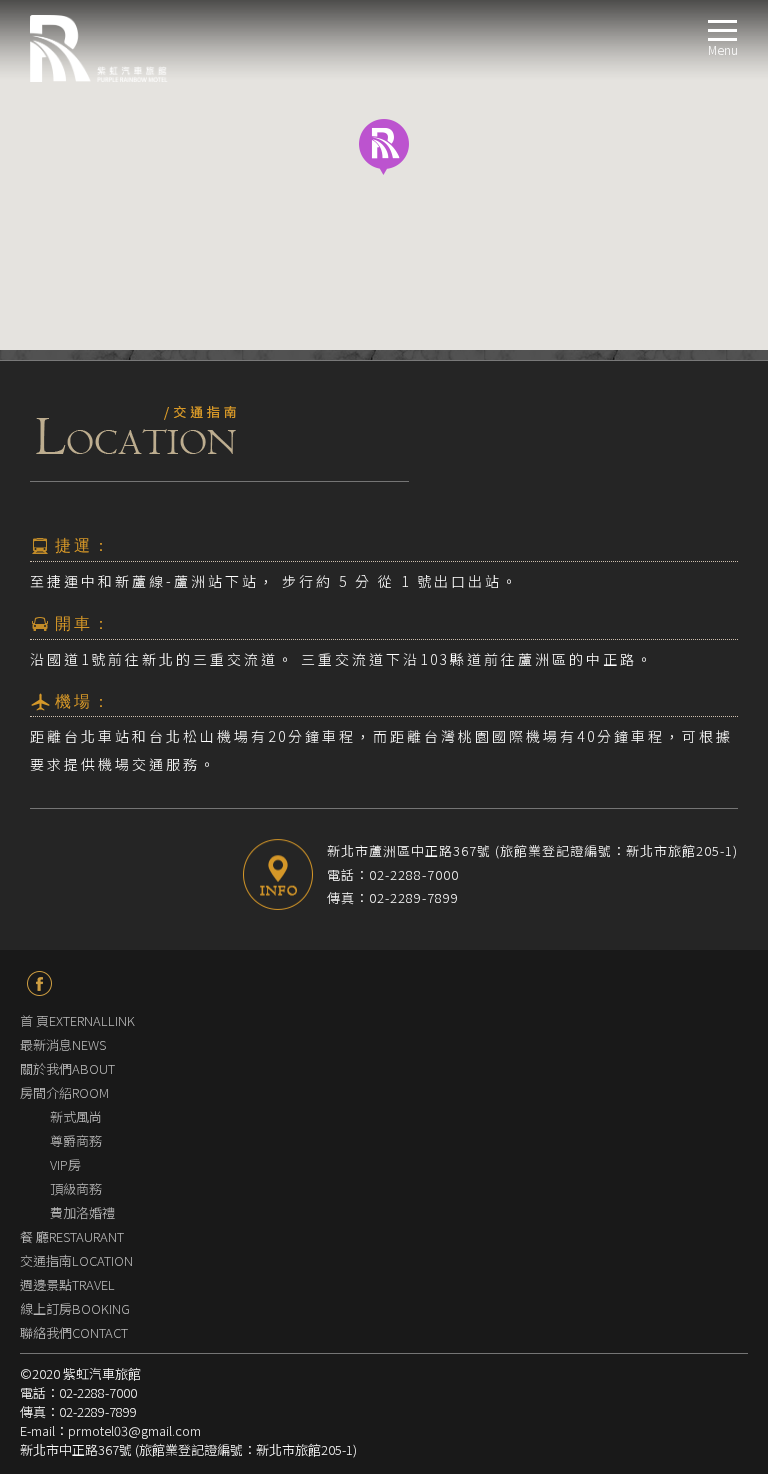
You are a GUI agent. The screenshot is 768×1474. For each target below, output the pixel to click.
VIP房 (65, 1164)
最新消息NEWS (63, 1044)
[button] (384, 147)
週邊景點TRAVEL (67, 1284)
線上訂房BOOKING (75, 1308)
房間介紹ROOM (64, 1092)
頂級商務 (76, 1188)
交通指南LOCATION (76, 1260)
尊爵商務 (76, 1140)
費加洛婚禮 (82, 1212)
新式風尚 (76, 1116)
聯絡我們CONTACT (74, 1332)
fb (39, 983)
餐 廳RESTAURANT (72, 1236)
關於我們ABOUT (67, 1068)
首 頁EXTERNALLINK (77, 1020)
